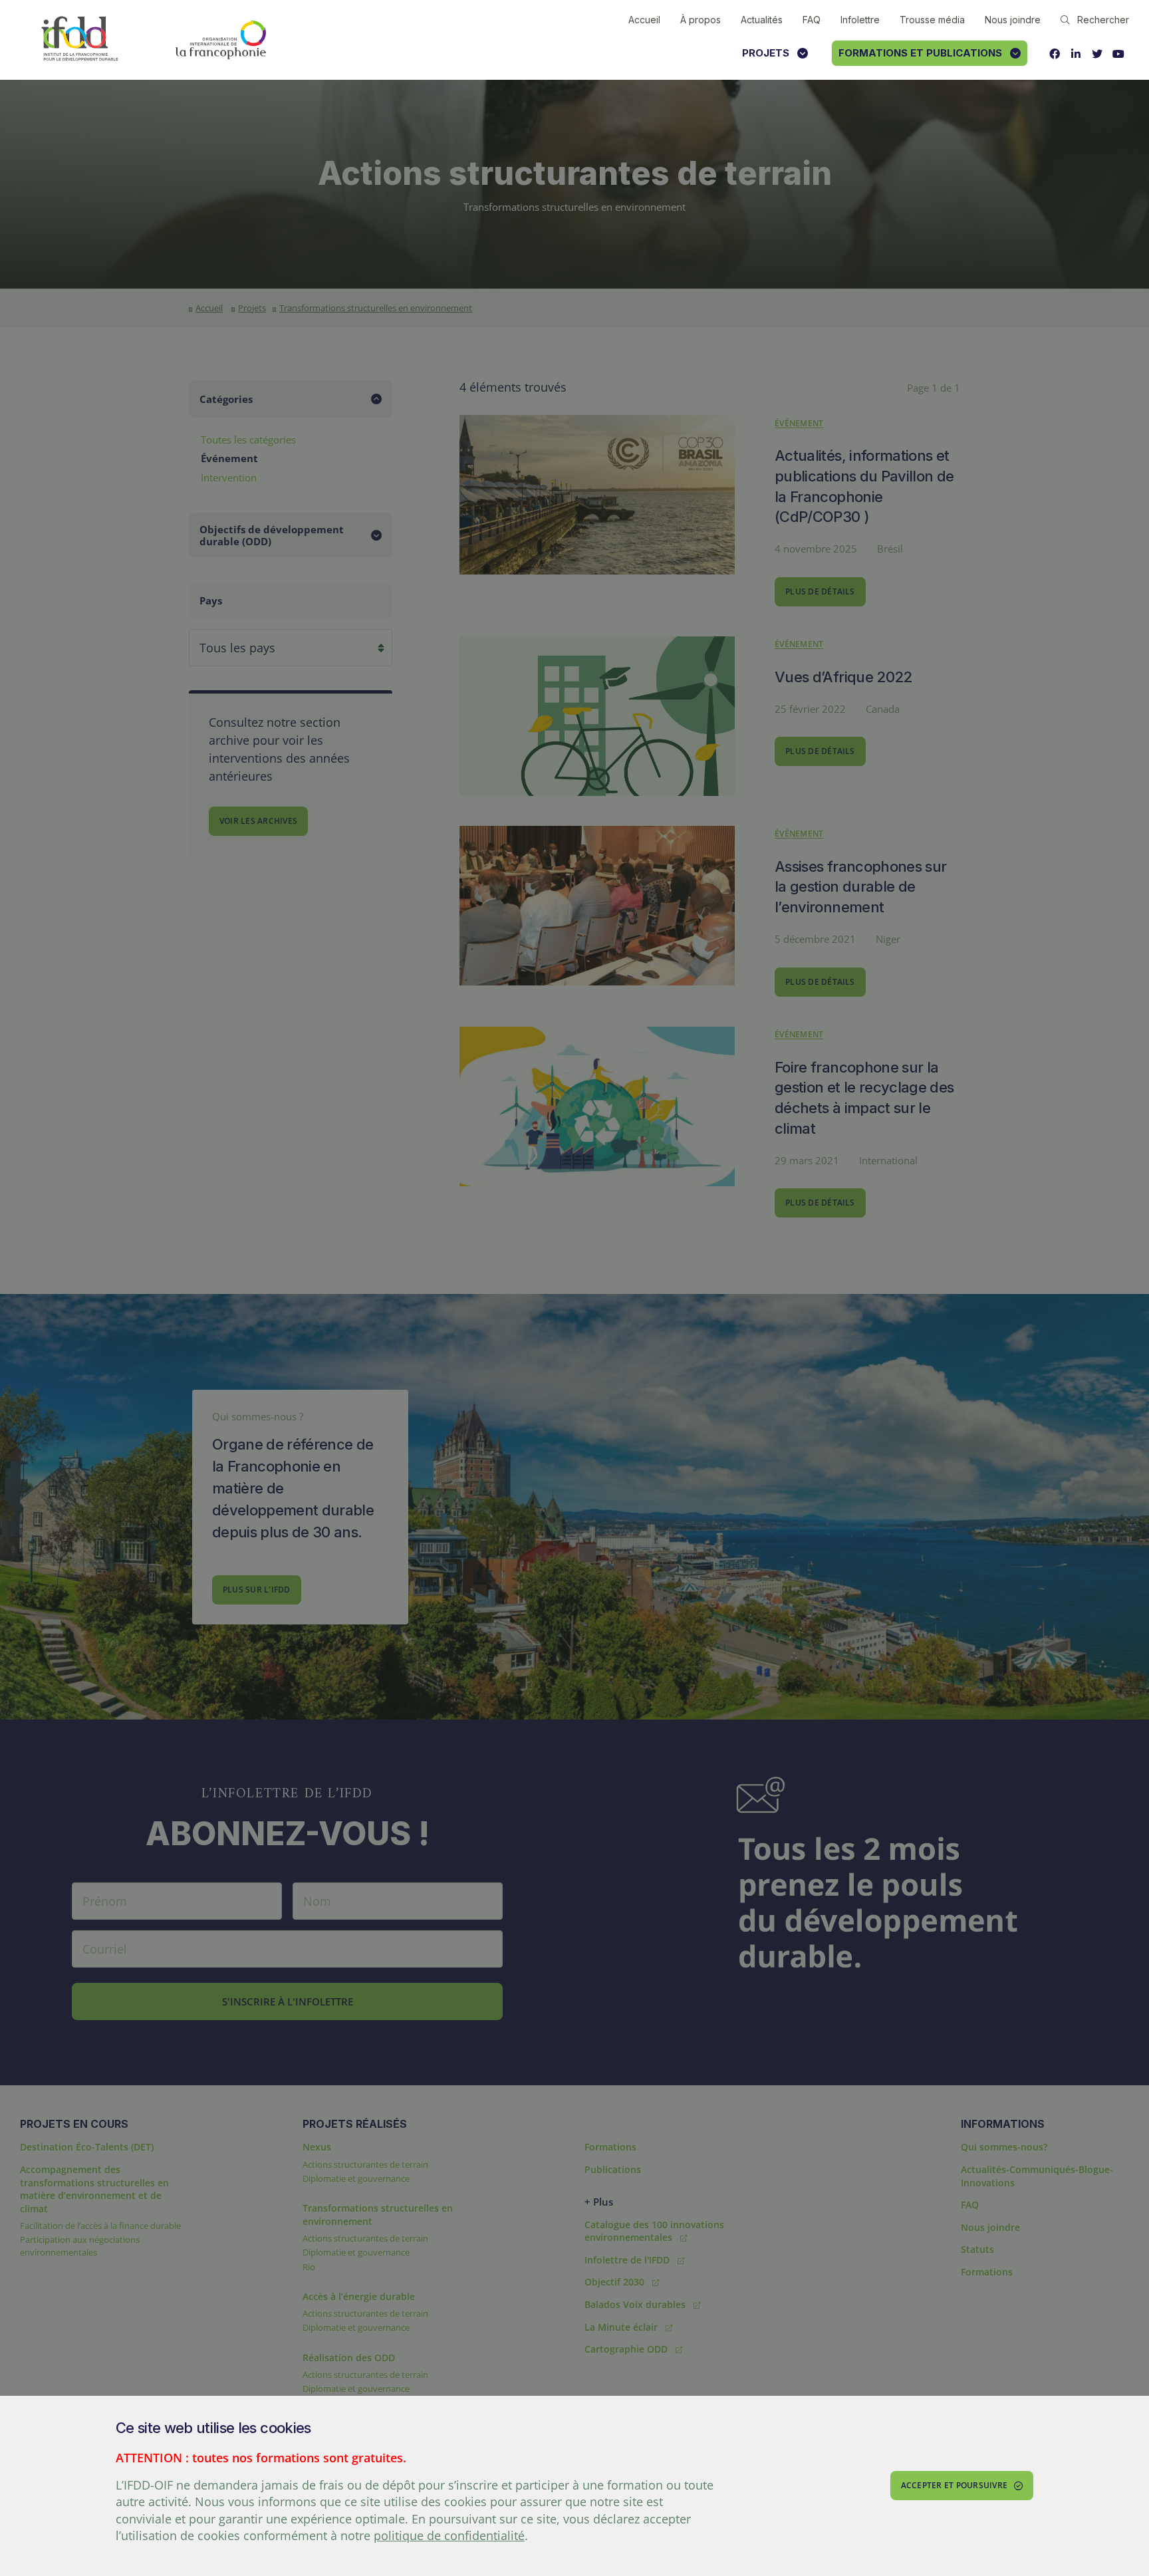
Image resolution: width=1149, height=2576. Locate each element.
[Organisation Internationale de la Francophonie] (221, 40)
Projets (766, 53)
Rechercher (1103, 20)
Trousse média (932, 20)
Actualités (762, 20)
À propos (701, 20)
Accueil (644, 20)
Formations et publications (920, 53)
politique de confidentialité (449, 2535)
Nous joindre (1013, 20)
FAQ (812, 20)
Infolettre (860, 20)
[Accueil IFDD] (80, 40)
